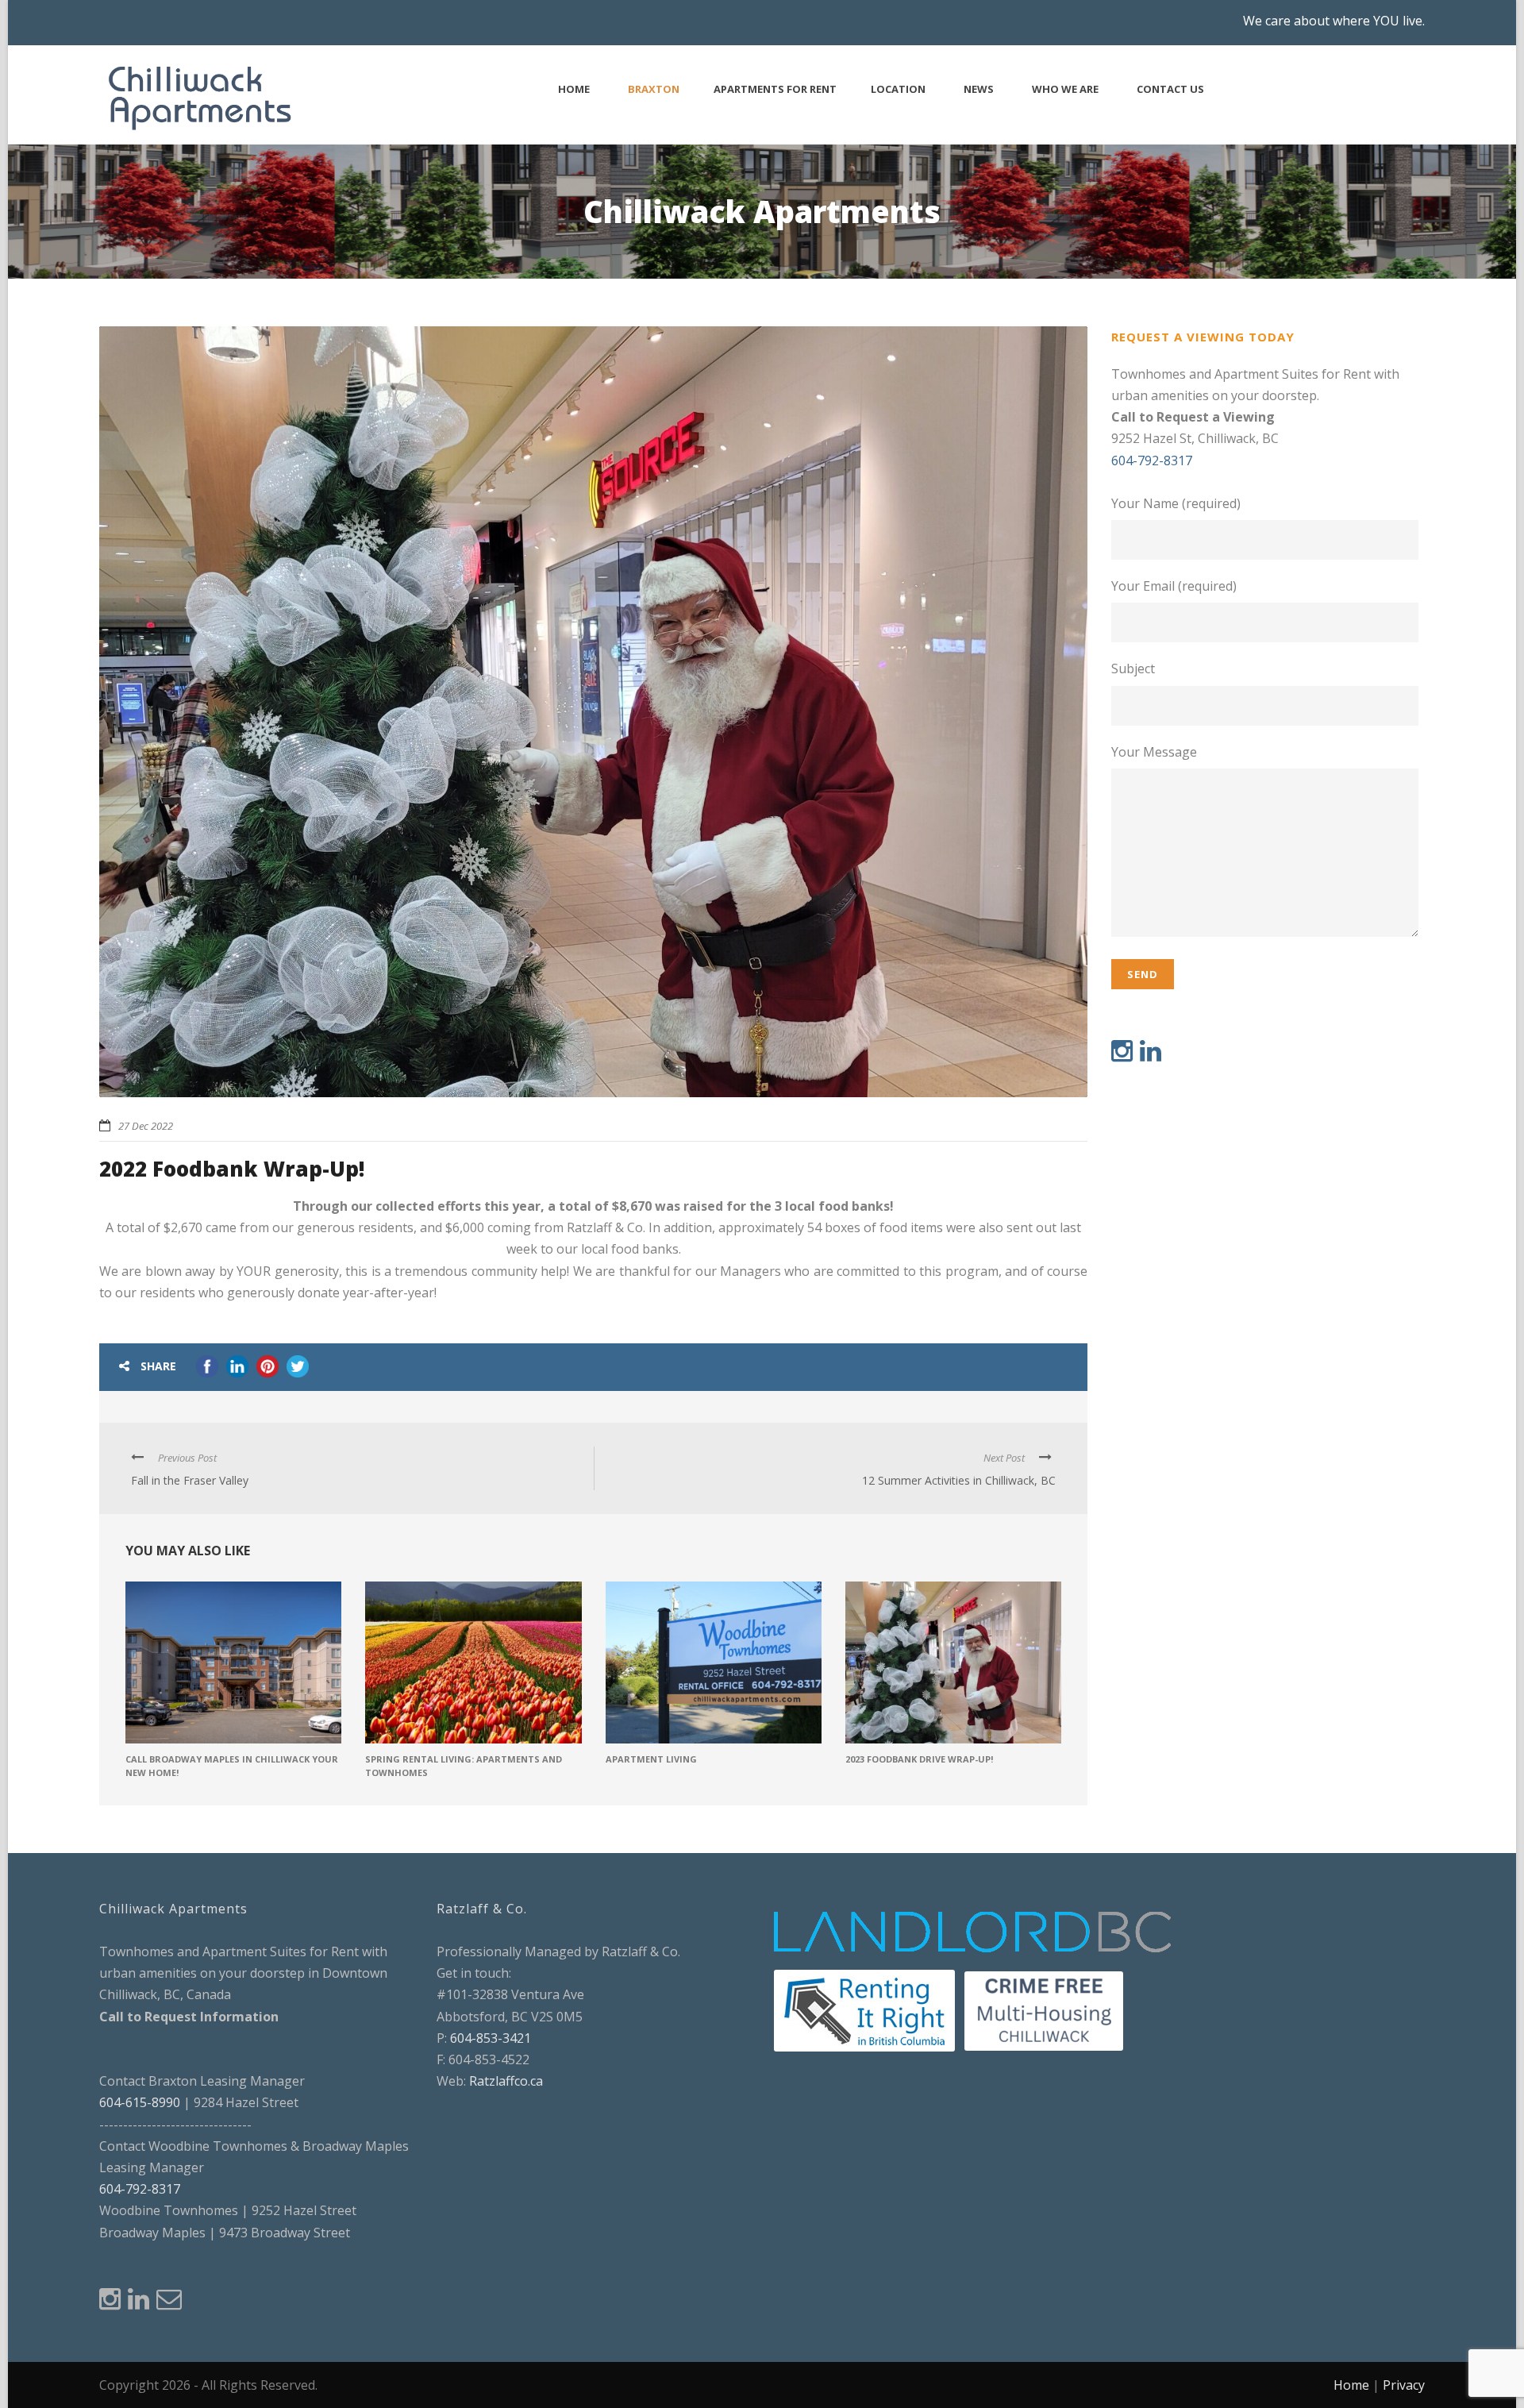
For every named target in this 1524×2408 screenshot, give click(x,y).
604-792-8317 (1152, 460)
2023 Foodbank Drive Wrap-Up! (919, 1759)
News (979, 89)
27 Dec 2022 (146, 1126)
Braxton (654, 89)
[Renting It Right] (864, 2009)
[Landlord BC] (974, 1932)
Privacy (1404, 2385)
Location (898, 89)
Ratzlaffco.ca (506, 2081)
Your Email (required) (1174, 586)
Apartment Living (651, 1759)
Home (574, 89)
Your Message (1154, 752)
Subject (1133, 668)
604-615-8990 (140, 2102)
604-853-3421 (491, 2038)
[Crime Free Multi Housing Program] (1044, 2009)
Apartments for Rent (775, 89)
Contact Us (1170, 89)
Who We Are (1065, 89)
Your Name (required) (1176, 503)
